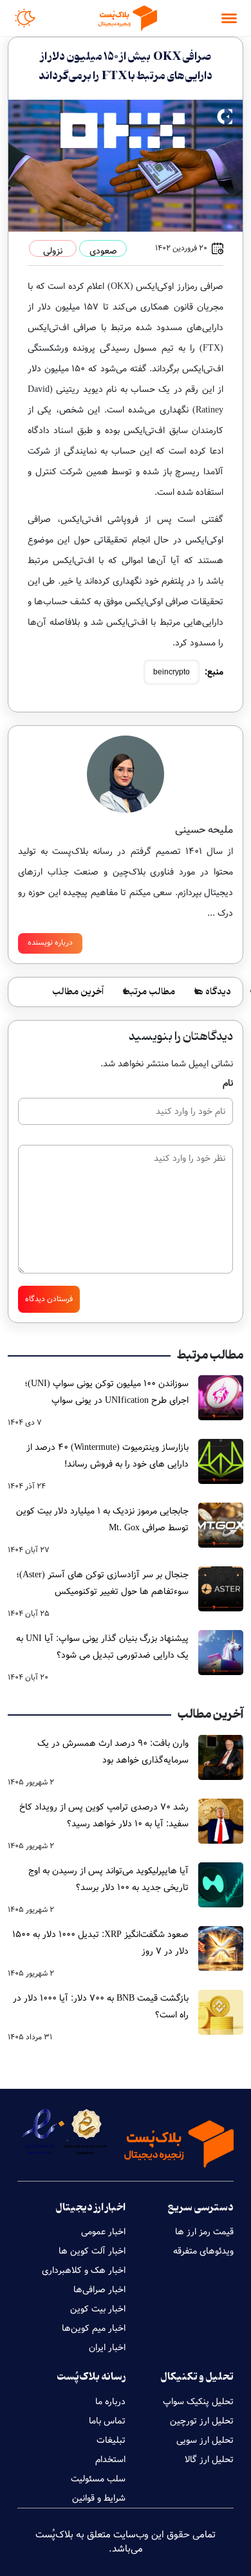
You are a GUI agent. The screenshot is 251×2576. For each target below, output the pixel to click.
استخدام (110, 2460)
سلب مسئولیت (98, 2479)
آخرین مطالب (78, 992)
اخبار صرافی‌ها (99, 2290)
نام (228, 1083)
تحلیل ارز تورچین (202, 2421)
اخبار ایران (107, 2348)
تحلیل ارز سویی (205, 2440)
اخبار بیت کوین (98, 2309)
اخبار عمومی (103, 2232)
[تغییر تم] (25, 18)
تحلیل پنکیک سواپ (198, 2402)
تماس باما (107, 2421)
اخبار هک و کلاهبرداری (84, 2270)
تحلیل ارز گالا (209, 2460)
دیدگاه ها (213, 992)
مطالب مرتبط (149, 992)
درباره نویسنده (50, 942)
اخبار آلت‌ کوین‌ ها (92, 2251)
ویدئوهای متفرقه (203, 2251)
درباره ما (110, 2402)
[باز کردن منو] (229, 18)
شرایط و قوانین (99, 2498)
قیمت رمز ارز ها (204, 2232)
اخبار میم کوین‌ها (94, 2328)
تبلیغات (111, 2440)
